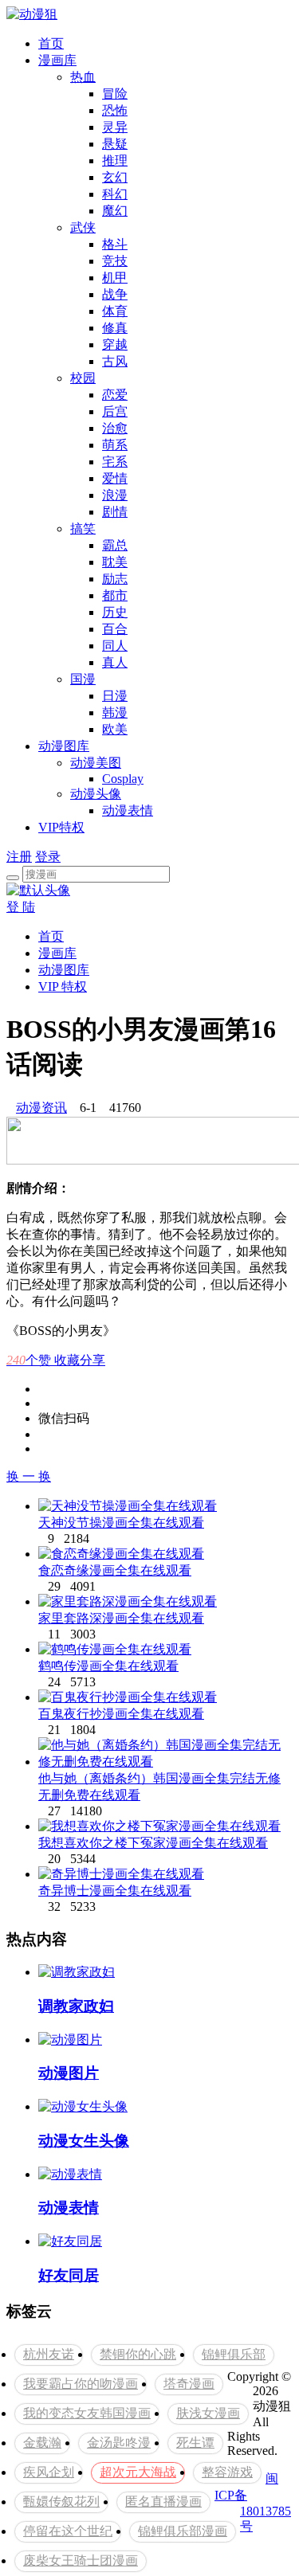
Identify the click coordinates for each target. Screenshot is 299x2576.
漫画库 (57, 60)
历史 (115, 612)
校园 (83, 378)
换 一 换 (29, 1476)
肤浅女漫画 (208, 2413)
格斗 (115, 244)
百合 (115, 629)
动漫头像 (96, 794)
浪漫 (115, 495)
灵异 (115, 127)
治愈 (115, 428)
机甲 (115, 278)
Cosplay (123, 779)
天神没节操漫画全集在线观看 (121, 1523)
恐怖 (115, 110)
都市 (115, 595)
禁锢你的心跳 (138, 2354)
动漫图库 (64, 746)
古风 (115, 361)
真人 (115, 662)
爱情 (115, 478)
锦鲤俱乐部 (234, 2354)
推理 (115, 161)
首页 (51, 43)
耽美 (115, 562)
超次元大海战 (138, 2472)
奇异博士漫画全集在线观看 (115, 1891)
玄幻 (115, 177)
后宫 (115, 411)
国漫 (83, 679)
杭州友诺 (49, 2354)
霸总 (115, 545)
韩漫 (115, 713)
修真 (115, 328)
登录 (48, 857)
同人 (115, 646)
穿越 (115, 345)
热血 (83, 77)
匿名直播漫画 (163, 2502)
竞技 (115, 261)
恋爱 (115, 395)
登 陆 (21, 907)
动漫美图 (96, 763)
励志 (115, 579)
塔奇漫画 (189, 2384)
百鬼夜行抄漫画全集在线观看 (121, 1714)
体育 (115, 311)
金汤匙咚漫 (119, 2443)
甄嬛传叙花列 (61, 2502)
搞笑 (83, 529)
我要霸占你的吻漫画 (81, 2384)
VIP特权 (61, 827)
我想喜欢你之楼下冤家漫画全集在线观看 (153, 1843)
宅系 (115, 462)
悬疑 (115, 144)
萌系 (115, 445)
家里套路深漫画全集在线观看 (121, 1618)
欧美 (115, 729)
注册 (19, 857)
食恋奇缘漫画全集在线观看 (115, 1570)
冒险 (115, 94)
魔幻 (115, 211)
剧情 (115, 512)
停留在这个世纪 (68, 2531)
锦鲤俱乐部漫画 (183, 2531)
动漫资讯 (41, 1108)
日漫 (115, 696)
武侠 (83, 227)
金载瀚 (42, 2443)
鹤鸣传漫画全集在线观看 (108, 1666)
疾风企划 (49, 2472)
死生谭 (195, 2443)
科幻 (115, 194)
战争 (115, 294)
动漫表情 (128, 810)
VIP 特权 (63, 987)
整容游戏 (227, 2472)
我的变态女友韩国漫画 (87, 2413)
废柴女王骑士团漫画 (81, 2560)
